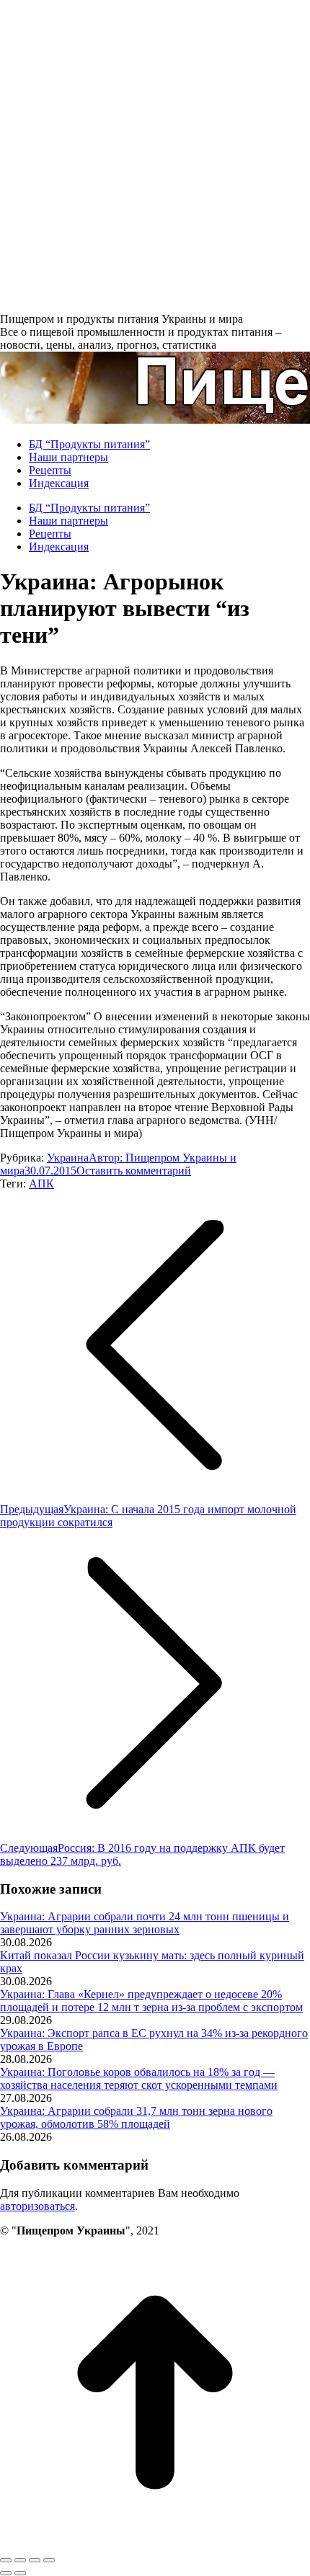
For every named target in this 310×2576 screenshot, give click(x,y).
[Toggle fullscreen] (35, 2560)
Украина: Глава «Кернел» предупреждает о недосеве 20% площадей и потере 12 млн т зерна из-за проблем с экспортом (151, 2001)
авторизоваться (37, 2206)
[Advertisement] (155, 155)
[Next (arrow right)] (20, 2573)
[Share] (20, 2560)
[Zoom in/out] (49, 2560)
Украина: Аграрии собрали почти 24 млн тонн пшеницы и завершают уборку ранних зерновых (145, 1923)
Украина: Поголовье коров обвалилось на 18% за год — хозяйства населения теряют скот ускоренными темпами (139, 2078)
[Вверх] (155, 2543)
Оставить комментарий (134, 1171)
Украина (68, 1158)
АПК (41, 1184)
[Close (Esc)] (6, 2560)
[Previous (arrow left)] (6, 2573)
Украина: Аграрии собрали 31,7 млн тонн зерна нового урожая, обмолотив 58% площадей (136, 2117)
